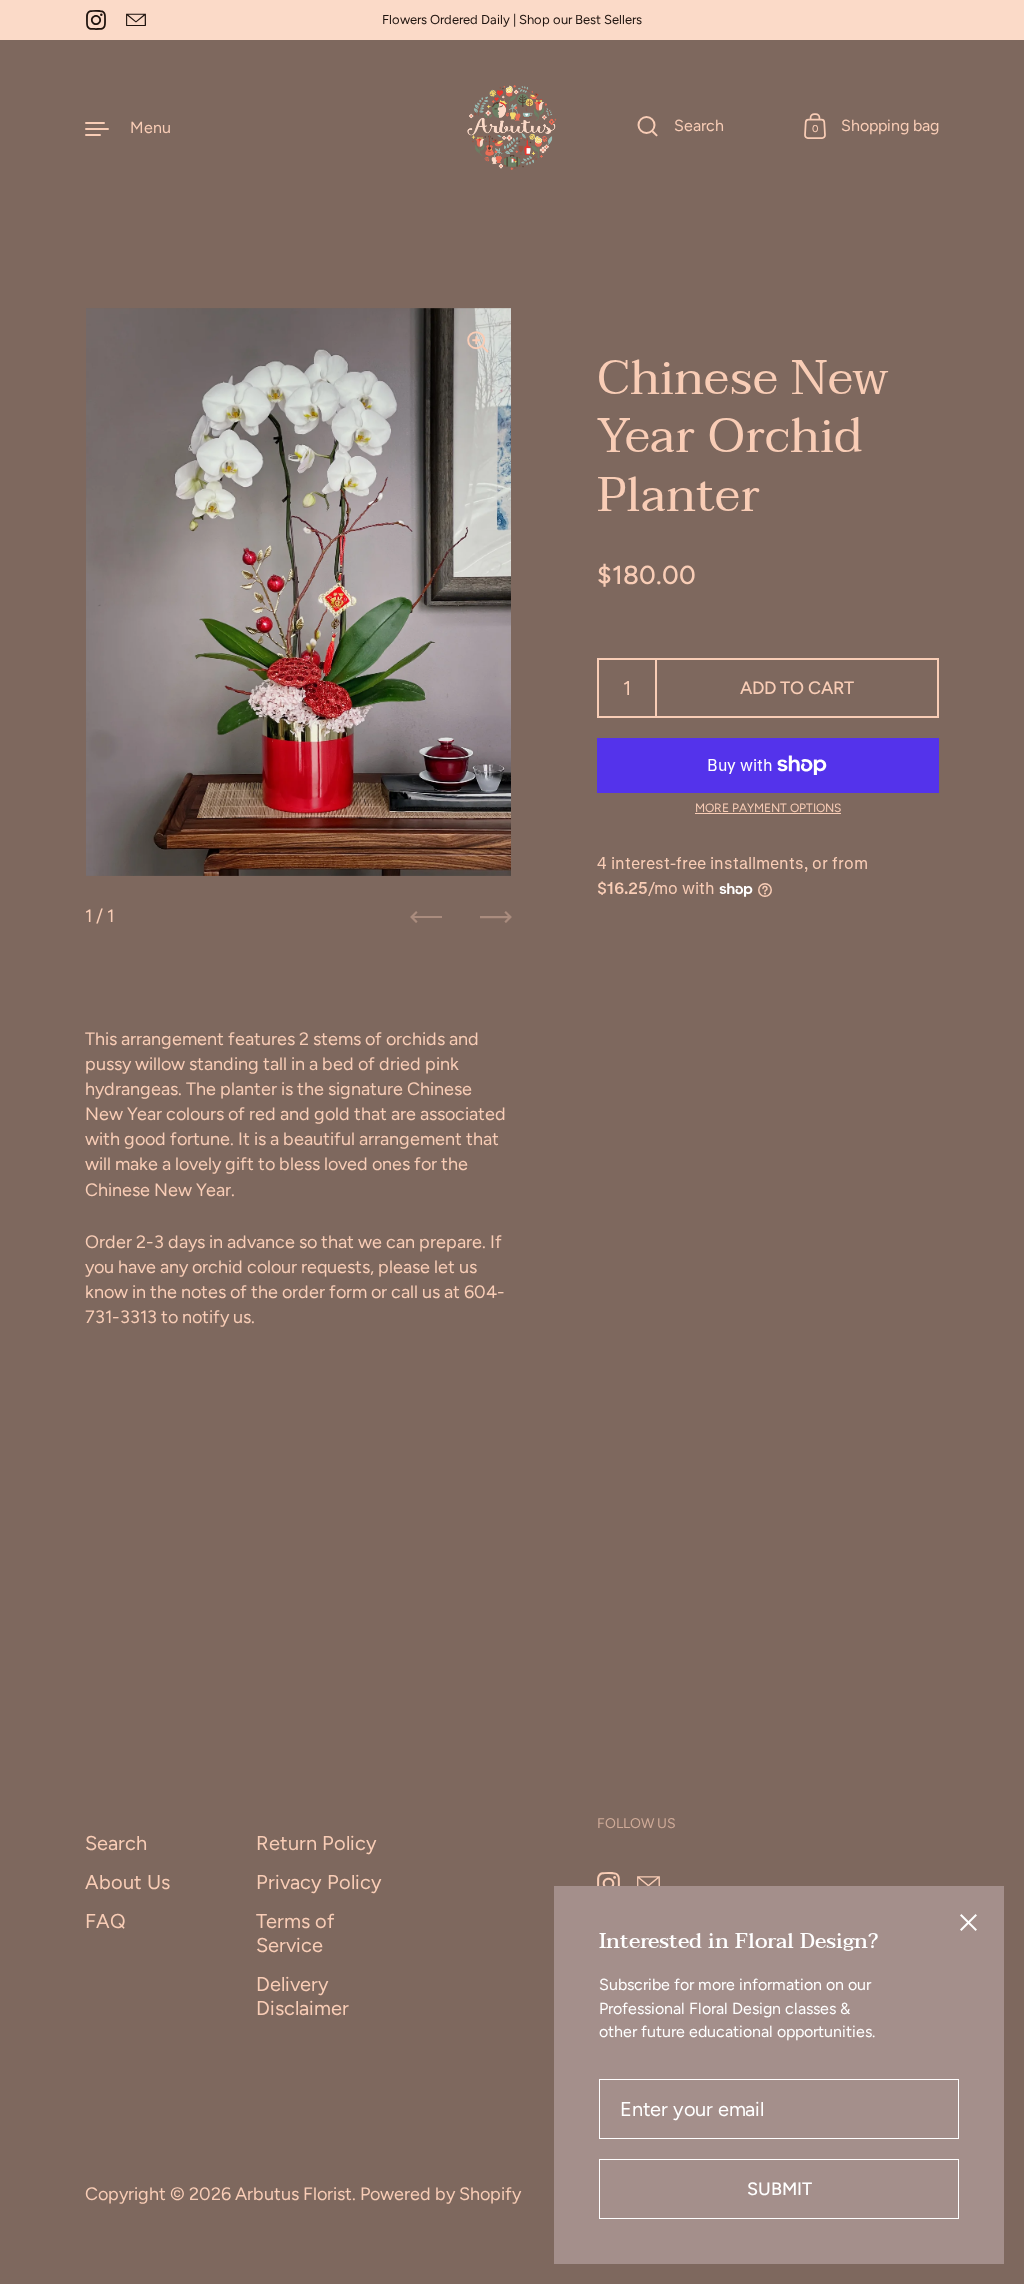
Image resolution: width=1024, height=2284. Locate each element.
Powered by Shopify (440, 2194)
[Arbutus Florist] (511, 127)
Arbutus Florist (293, 2194)
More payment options (768, 808)
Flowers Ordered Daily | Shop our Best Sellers (512, 20)
